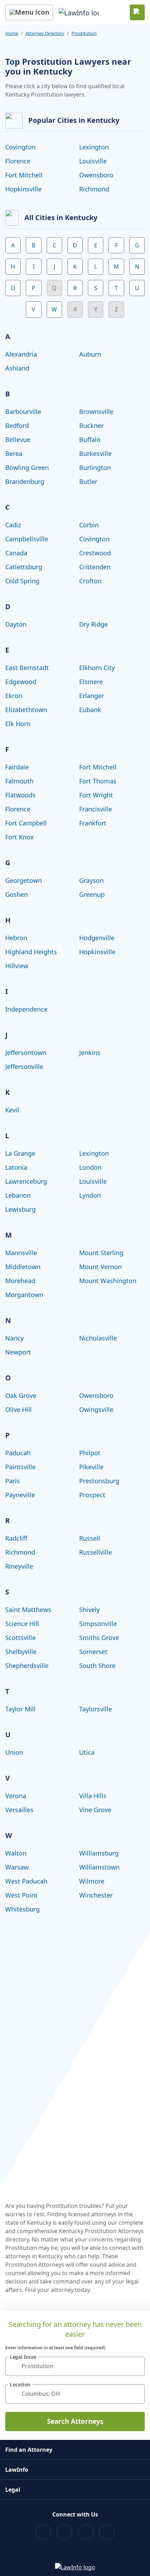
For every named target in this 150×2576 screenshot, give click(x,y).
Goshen (17, 894)
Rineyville (19, 1566)
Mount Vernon (100, 1267)
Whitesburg (22, 1909)
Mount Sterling (101, 1253)
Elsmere (91, 682)
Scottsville (20, 1638)
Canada (16, 553)
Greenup (92, 894)
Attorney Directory (45, 33)
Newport (18, 1352)
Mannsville (21, 1253)
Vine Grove (95, 1810)
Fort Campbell (26, 823)
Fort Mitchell (24, 175)
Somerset (93, 1652)
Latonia (16, 1167)
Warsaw (17, 1867)
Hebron (16, 938)
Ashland (17, 368)
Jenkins (90, 1053)
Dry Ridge (93, 624)
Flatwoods (20, 795)
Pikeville (91, 1467)
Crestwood (95, 553)
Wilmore (92, 1881)
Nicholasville (98, 1338)
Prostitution (84, 33)
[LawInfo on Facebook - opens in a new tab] (43, 2532)
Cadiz (13, 525)
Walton (16, 1853)
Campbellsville (27, 539)
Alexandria (21, 354)
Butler (88, 481)
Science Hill (22, 1624)
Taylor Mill (20, 1709)
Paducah (18, 1453)
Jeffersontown (26, 1053)
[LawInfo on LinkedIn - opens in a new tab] (107, 2532)
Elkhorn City (97, 668)
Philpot (90, 1453)
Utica (87, 1752)
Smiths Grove (99, 1638)
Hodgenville (97, 938)
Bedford (17, 425)
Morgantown (24, 1295)
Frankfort (93, 823)
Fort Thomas (98, 781)
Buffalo (90, 439)
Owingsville (96, 1409)
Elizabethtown (26, 710)
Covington (20, 147)
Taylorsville (96, 1709)
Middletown (23, 1267)
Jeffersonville (24, 1067)
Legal (13, 2490)
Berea (14, 453)
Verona (16, 1796)
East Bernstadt (27, 668)
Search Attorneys (75, 2421)
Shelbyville (21, 1652)
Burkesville (95, 453)
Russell (90, 1538)
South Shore (97, 1666)
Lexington (94, 147)
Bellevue (18, 439)
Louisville (93, 161)
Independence (26, 1009)
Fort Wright (96, 795)
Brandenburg (25, 481)
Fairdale (17, 767)
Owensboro (96, 175)
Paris (13, 1481)
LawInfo (17, 2470)
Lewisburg (20, 1209)
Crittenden (95, 567)
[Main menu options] (29, 12)
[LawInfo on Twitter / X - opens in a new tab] (64, 2532)
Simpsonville (98, 1624)
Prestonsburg (99, 1481)
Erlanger (92, 696)
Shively (89, 1610)
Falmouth (19, 781)
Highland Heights (31, 952)
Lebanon (18, 1195)
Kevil (12, 1110)
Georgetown (24, 880)
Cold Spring (22, 581)
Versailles (19, 1810)
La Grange (20, 1153)
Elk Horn (18, 724)
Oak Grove (21, 1395)
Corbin (89, 525)
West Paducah (26, 1881)
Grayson (91, 880)
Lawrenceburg (26, 1181)
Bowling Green (27, 467)
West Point (21, 1895)
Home (12, 33)
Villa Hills (93, 1796)
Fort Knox (20, 837)
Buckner (91, 425)
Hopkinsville (23, 189)
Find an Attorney (29, 2450)
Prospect (92, 1495)
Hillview (17, 966)
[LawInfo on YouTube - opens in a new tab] (86, 2532)
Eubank (90, 710)
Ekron (14, 696)
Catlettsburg (24, 567)
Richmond (94, 189)
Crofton (90, 581)
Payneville (20, 1495)
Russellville (96, 1552)
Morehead (20, 1281)
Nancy (14, 1338)
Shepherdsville (27, 1666)
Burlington (95, 467)
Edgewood (21, 682)
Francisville (96, 809)
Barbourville (23, 411)
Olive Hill (18, 1409)
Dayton (16, 624)
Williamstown (99, 1867)
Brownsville (96, 411)
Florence (18, 161)
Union (14, 1752)
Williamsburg (99, 1853)
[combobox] (75, 2366)
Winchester (96, 1895)
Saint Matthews (28, 1610)
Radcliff (16, 1538)
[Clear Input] (136, 2366)
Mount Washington (108, 1281)
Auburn (90, 354)
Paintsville (20, 1467)
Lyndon (90, 1195)
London (90, 1167)
